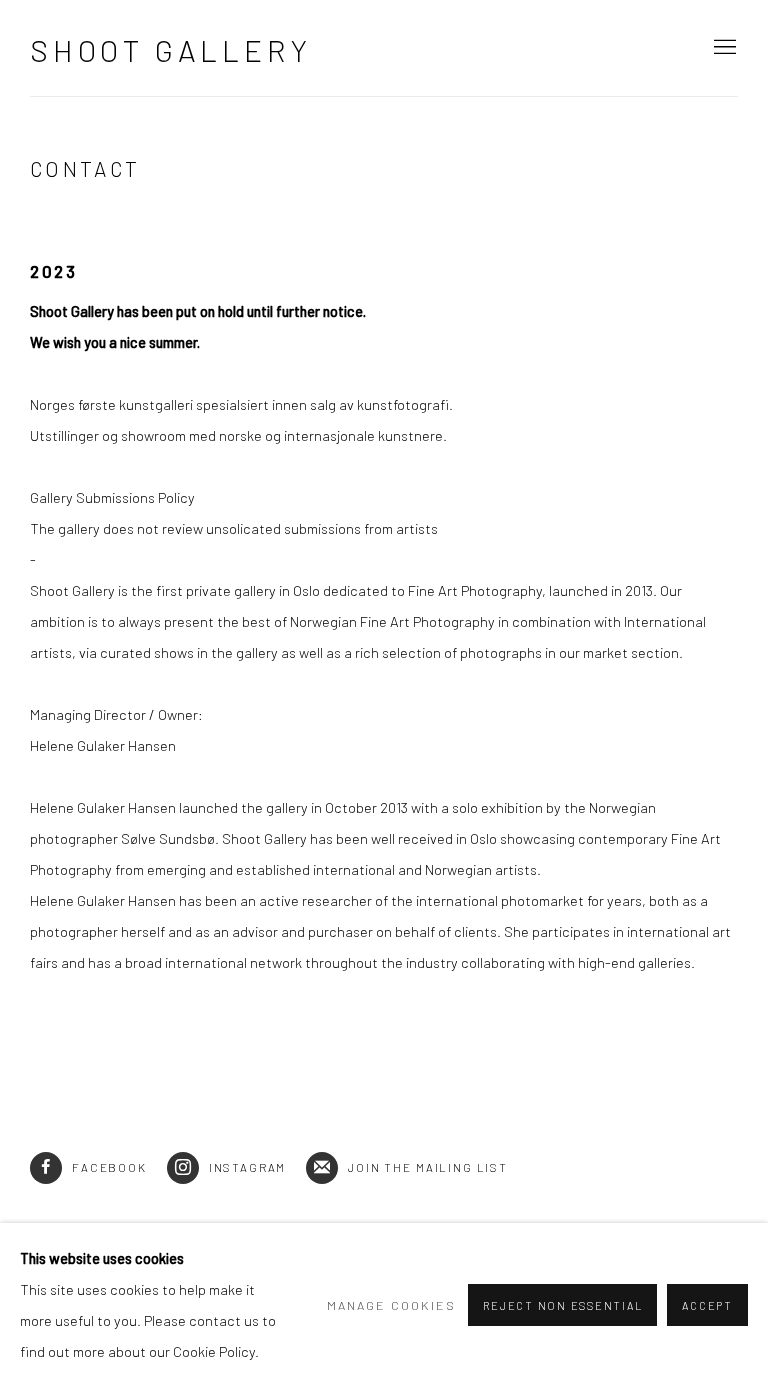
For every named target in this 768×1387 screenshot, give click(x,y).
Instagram (248, 1167)
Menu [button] (723, 48)
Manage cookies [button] (391, 1305)
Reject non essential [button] (562, 1305)
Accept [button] (707, 1305)
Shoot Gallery (170, 50)
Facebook (109, 1167)
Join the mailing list (428, 1167)
